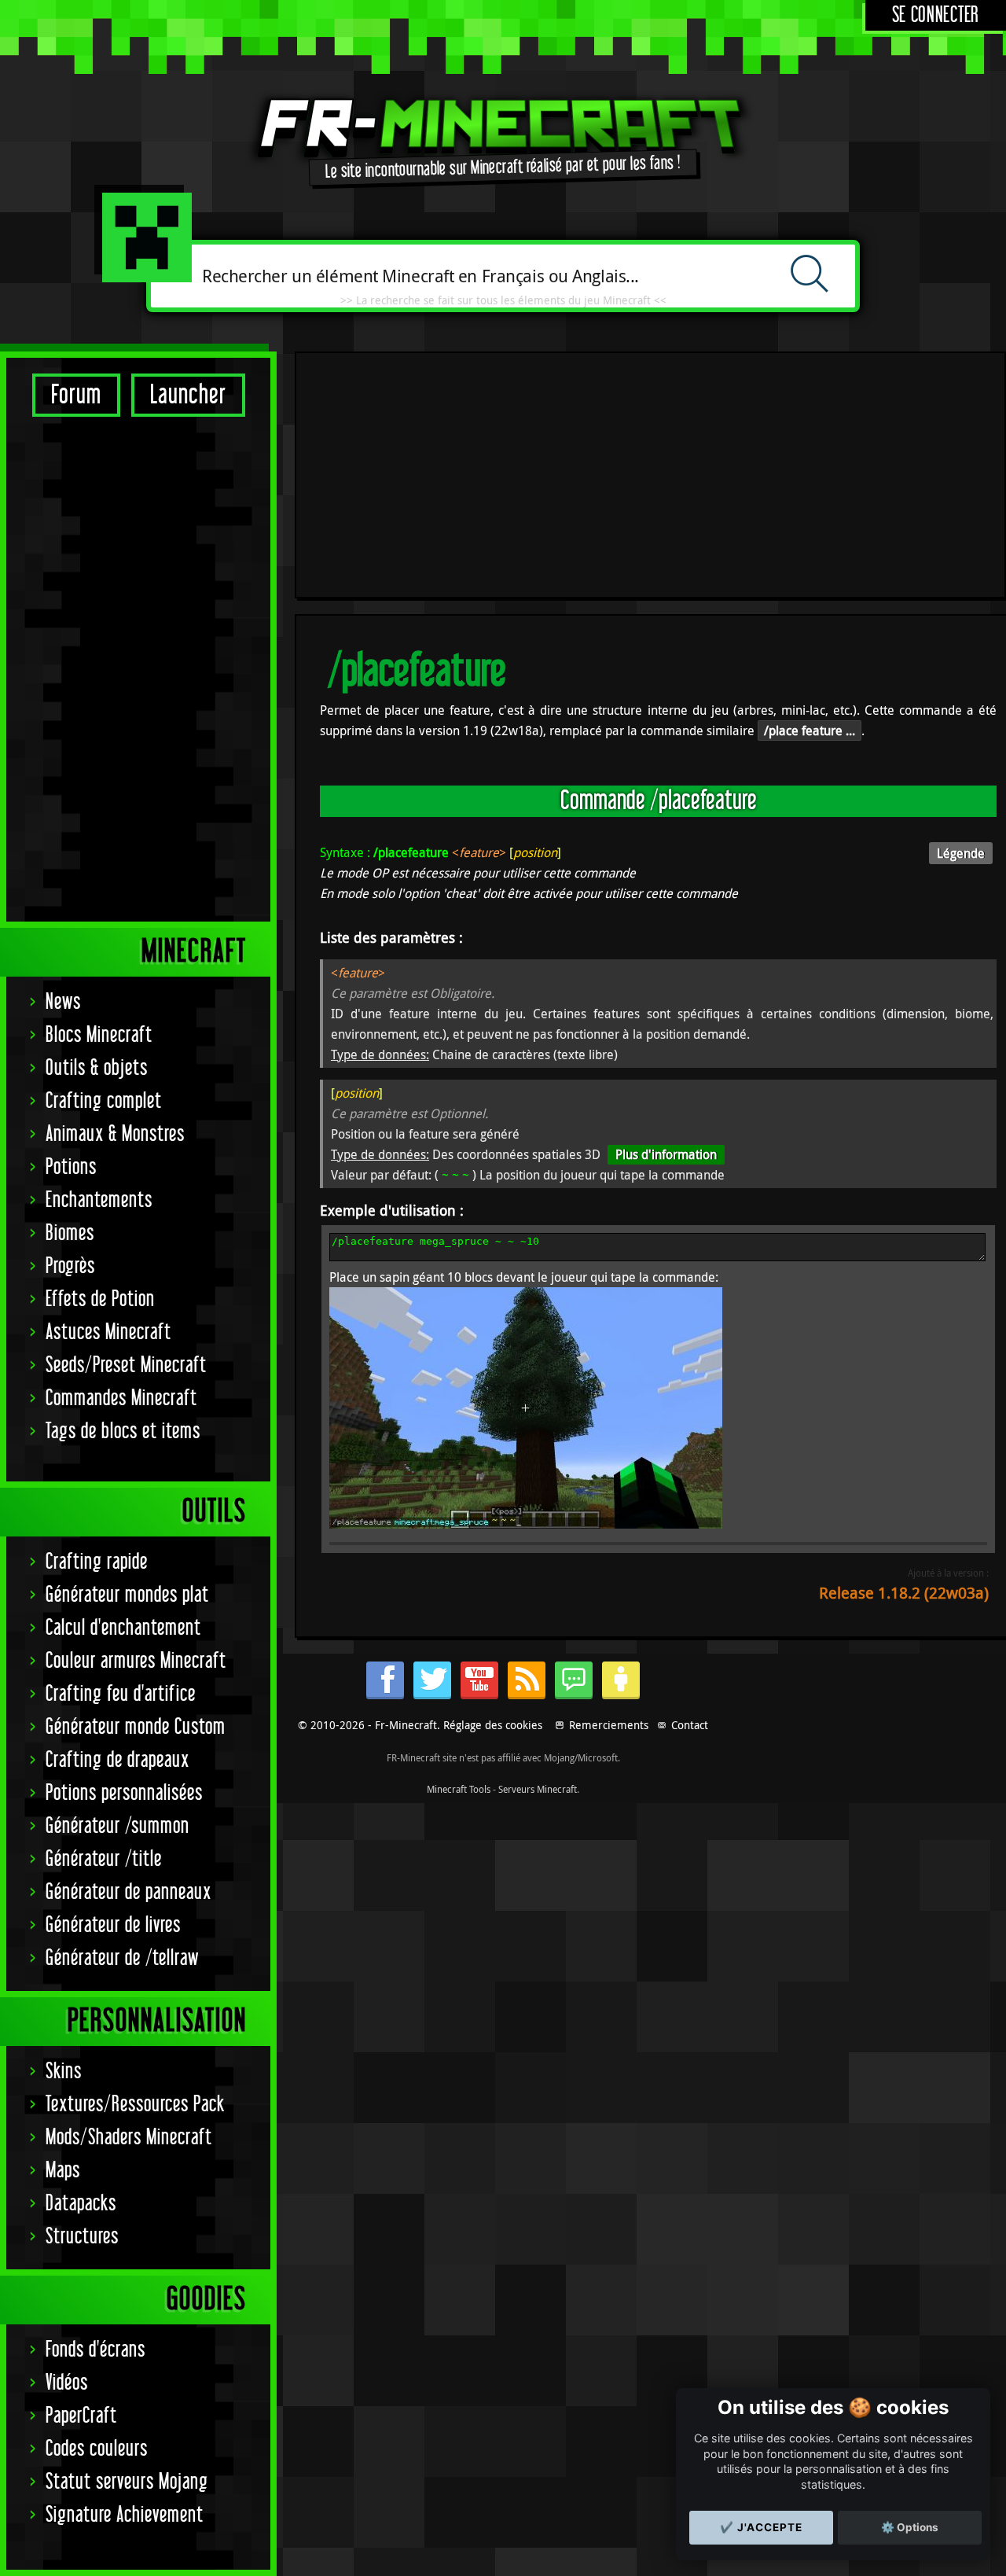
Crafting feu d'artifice (121, 1694)
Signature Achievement (125, 2515)
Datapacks (81, 2204)
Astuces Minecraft (108, 1332)
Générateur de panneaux (129, 1892)
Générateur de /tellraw (122, 1958)
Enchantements (99, 1200)
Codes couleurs (97, 2449)
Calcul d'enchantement (123, 1628)
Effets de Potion (100, 1299)
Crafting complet (104, 1101)
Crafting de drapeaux (117, 1760)
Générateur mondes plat (127, 1595)
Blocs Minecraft (99, 1035)
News (63, 1002)
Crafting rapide (97, 1562)
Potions (71, 1167)
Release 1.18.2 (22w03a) (904, 1593)
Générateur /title (104, 1859)
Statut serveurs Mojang (127, 2482)
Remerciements (609, 1725)
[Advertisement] (138, 668)
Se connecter (936, 15)
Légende (961, 853)
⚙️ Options (910, 2527)
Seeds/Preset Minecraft (126, 1365)
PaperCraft (81, 2416)
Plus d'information (666, 1154)
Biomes (70, 1233)
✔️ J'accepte (761, 2527)
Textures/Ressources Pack (135, 2105)
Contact (690, 1725)
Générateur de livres (113, 1925)
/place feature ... (810, 730)
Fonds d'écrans (95, 2350)
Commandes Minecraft (121, 1398)
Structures (82, 2237)
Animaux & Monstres (115, 1134)
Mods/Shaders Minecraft (129, 2138)
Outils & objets (97, 1068)
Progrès (70, 1266)
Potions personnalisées (124, 1793)
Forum (76, 395)
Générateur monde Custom (136, 1727)
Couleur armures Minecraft (136, 1661)
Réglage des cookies (493, 1725)
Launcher (188, 395)
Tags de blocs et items (123, 1432)
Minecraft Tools (459, 1789)
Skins (64, 2072)
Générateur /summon (117, 1826)
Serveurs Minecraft (538, 1789)
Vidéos (67, 2383)
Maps (63, 2171)
